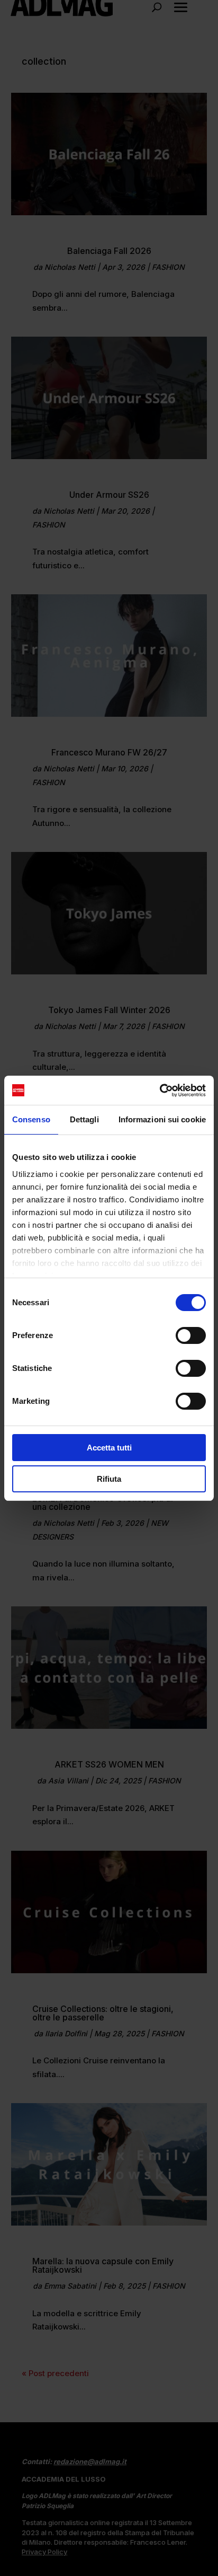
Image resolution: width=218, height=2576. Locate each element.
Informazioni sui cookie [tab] (162, 1119)
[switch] (191, 1335)
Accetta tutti (109, 1448)
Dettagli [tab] (84, 1119)
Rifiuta (109, 1479)
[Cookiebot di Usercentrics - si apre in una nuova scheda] (160, 1091)
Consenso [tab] (31, 1119)
